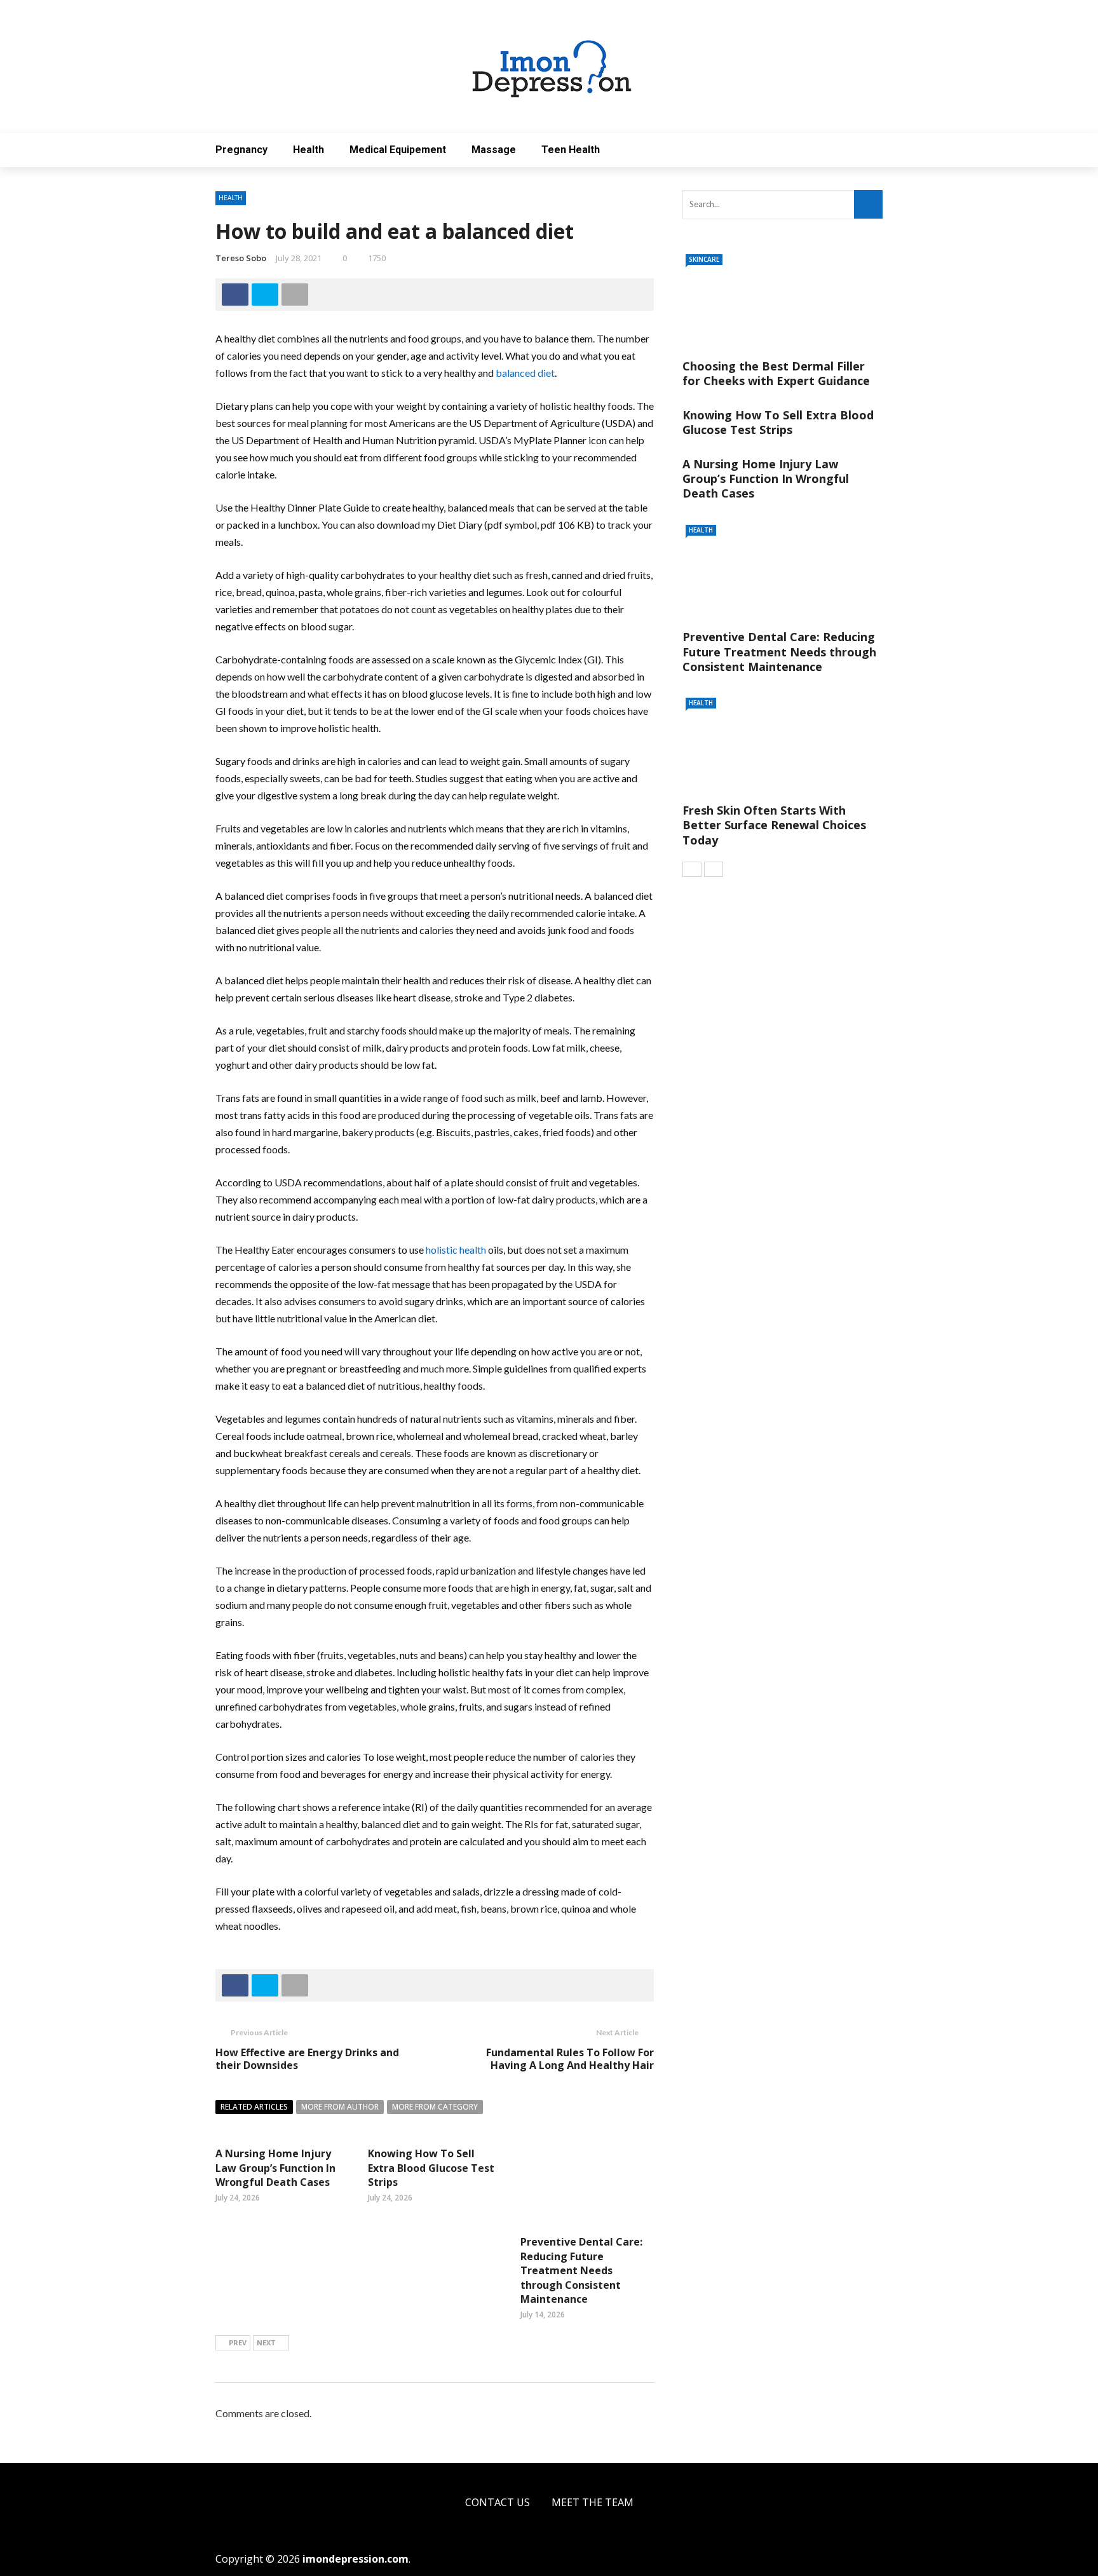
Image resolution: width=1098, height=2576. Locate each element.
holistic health (456, 1250)
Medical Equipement (398, 150)
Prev (238, 2342)
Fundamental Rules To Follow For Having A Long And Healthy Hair (570, 2059)
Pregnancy (241, 150)
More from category (435, 2107)
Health (308, 150)
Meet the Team (593, 2502)
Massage (494, 150)
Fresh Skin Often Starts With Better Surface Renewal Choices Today (774, 825)
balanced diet (525, 373)
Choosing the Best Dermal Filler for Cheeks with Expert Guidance (776, 373)
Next (266, 2342)
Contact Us (498, 2502)
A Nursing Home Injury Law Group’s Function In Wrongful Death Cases (275, 2168)
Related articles (254, 2107)
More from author (340, 2107)
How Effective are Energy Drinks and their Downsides (307, 2059)
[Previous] (692, 869)
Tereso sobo (241, 258)
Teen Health (571, 150)
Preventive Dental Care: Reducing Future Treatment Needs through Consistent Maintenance (581, 2270)
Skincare (704, 259)
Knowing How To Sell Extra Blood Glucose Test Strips (431, 2168)
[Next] (714, 869)
